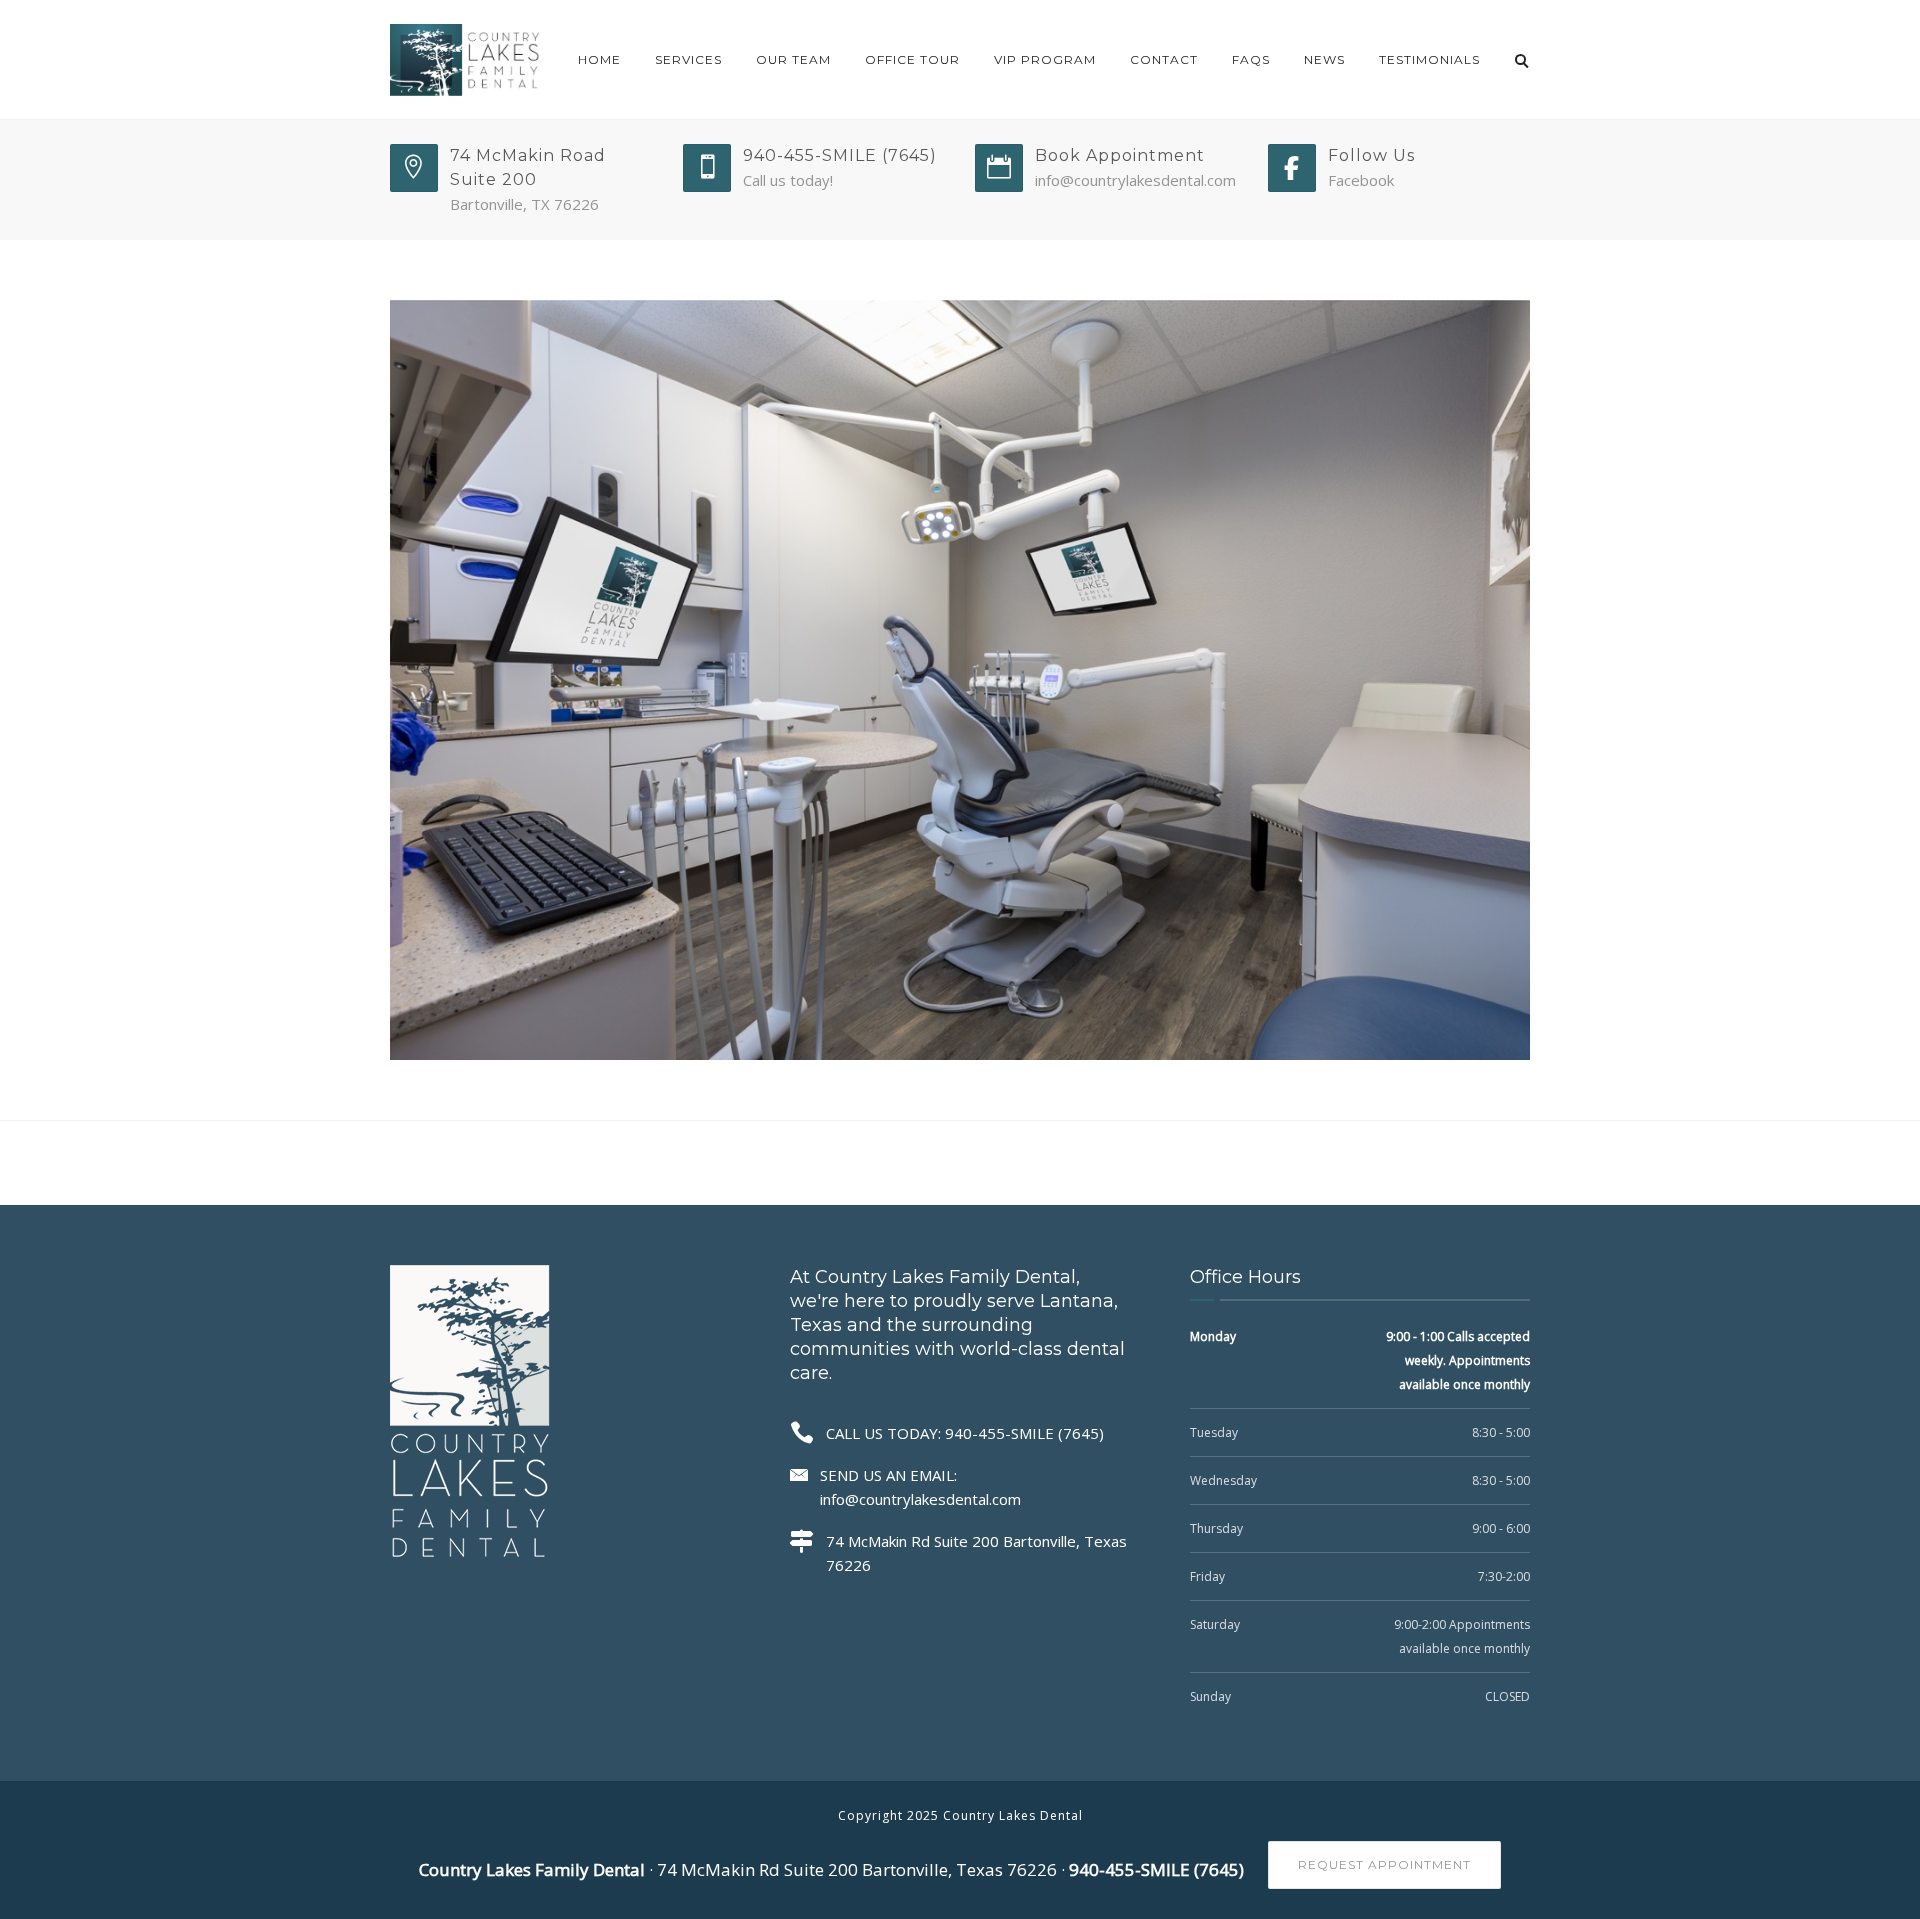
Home (599, 59)
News (1324, 59)
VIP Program (1045, 59)
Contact (1164, 59)
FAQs (1251, 59)
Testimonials (1429, 59)
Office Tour (912, 59)
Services (688, 59)
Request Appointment (1384, 1864)
